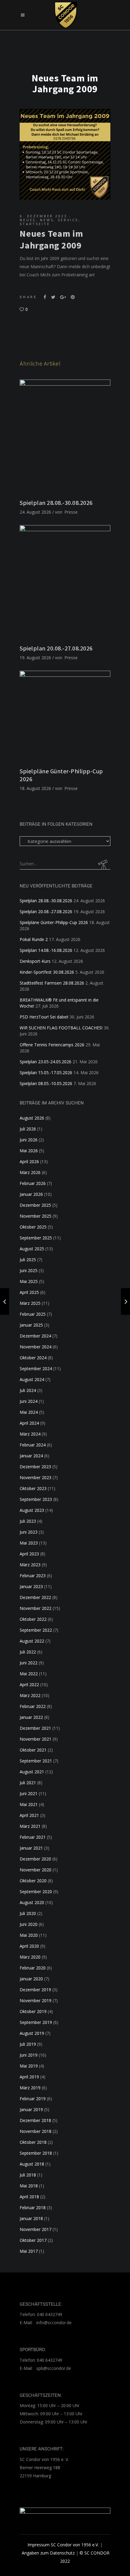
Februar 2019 (33, 2099)
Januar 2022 (31, 1717)
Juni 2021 (29, 1793)
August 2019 (32, 2033)
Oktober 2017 (33, 2240)
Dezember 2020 (35, 1859)
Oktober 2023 (33, 1488)
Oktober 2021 (33, 1750)
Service (68, 220)
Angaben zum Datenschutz (48, 2553)
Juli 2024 (28, 1390)
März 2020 (30, 1957)
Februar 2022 (33, 1706)
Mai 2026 (29, 1151)
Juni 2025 (29, 1270)
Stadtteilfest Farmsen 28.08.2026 (52, 983)
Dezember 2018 (35, 2120)
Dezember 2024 (35, 1336)
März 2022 (30, 1695)
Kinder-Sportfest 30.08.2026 (47, 972)
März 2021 (30, 1826)
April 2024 (29, 1423)
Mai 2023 (29, 1543)
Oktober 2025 (33, 1227)
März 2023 (30, 1565)
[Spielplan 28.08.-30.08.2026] (65, 436)
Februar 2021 (33, 1837)
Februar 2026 (33, 1183)
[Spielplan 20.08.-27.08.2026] (65, 582)
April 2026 (29, 1161)
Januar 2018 (31, 2218)
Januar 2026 (31, 1194)
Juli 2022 (28, 1652)
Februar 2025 (33, 1314)
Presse (71, 512)
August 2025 (32, 1249)
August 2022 (32, 1641)
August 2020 (32, 1902)
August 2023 (32, 1510)
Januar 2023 (31, 1586)
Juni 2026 (29, 1140)
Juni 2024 (29, 1401)
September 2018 (36, 2153)
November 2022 (36, 1608)
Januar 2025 (31, 1325)
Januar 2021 (31, 1848)
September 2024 (36, 1369)
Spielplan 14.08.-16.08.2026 (46, 950)
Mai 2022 (29, 1674)
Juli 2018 (28, 2175)
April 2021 (29, 1815)
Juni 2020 (29, 1924)
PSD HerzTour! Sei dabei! (44, 1017)
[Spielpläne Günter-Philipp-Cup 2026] (65, 716)
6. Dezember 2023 (44, 216)
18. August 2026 (35, 788)
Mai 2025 (29, 1281)
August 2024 (32, 1379)
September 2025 (36, 1238)
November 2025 (36, 1216)
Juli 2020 (28, 1913)
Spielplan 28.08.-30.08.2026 (56, 503)
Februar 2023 (33, 1576)
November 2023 (36, 1477)
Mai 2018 (29, 2186)
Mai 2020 (29, 1935)
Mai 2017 (29, 2251)
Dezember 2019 (35, 1990)
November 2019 (36, 2000)
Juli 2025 (28, 1260)
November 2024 (36, 1347)
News (47, 220)
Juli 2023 (28, 1521)
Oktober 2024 (33, 1358)
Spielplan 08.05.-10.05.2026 (46, 1083)
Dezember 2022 (35, 1597)
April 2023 (29, 1554)
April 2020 (29, 1946)
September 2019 (36, 2022)
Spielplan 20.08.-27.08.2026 (56, 648)
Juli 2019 (28, 2044)
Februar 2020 (33, 1968)
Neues (28, 220)
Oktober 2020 (33, 1881)
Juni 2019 (29, 2055)
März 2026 (30, 1172)
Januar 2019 (31, 2109)
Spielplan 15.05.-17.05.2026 (46, 1073)
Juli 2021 (28, 1783)
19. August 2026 (35, 658)
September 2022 (36, 1630)
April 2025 (29, 1292)
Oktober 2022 (33, 1619)
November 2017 (36, 2229)
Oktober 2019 (33, 2011)
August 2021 (32, 1772)
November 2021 (36, 1739)
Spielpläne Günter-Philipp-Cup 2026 (54, 922)
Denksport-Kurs (35, 961)
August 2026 (32, 1118)
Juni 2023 (29, 1532)
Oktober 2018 (33, 2142)
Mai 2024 (29, 1412)
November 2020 (36, 1870)
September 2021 (36, 1761)
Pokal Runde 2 (34, 939)
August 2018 (32, 2164)
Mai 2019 (29, 2066)
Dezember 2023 (35, 1467)
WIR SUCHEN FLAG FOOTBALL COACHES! (61, 1028)
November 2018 (36, 2131)
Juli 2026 (28, 1129)
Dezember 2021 (35, 1728)
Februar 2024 (33, 1445)
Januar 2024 (31, 1456)
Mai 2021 (29, 1804)
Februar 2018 (33, 2208)
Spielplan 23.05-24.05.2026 (45, 1062)
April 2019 (29, 2077)
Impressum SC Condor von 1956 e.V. (63, 2545)
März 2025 (30, 1303)
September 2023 (36, 1499)
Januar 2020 (31, 1979)
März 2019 (30, 2088)
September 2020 (36, 1892)
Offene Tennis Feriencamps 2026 (52, 1045)
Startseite (35, 224)
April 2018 (29, 2197)
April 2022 (29, 1684)
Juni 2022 (29, 1663)
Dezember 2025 (35, 1205)
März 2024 (30, 1434)
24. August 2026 (35, 512)
